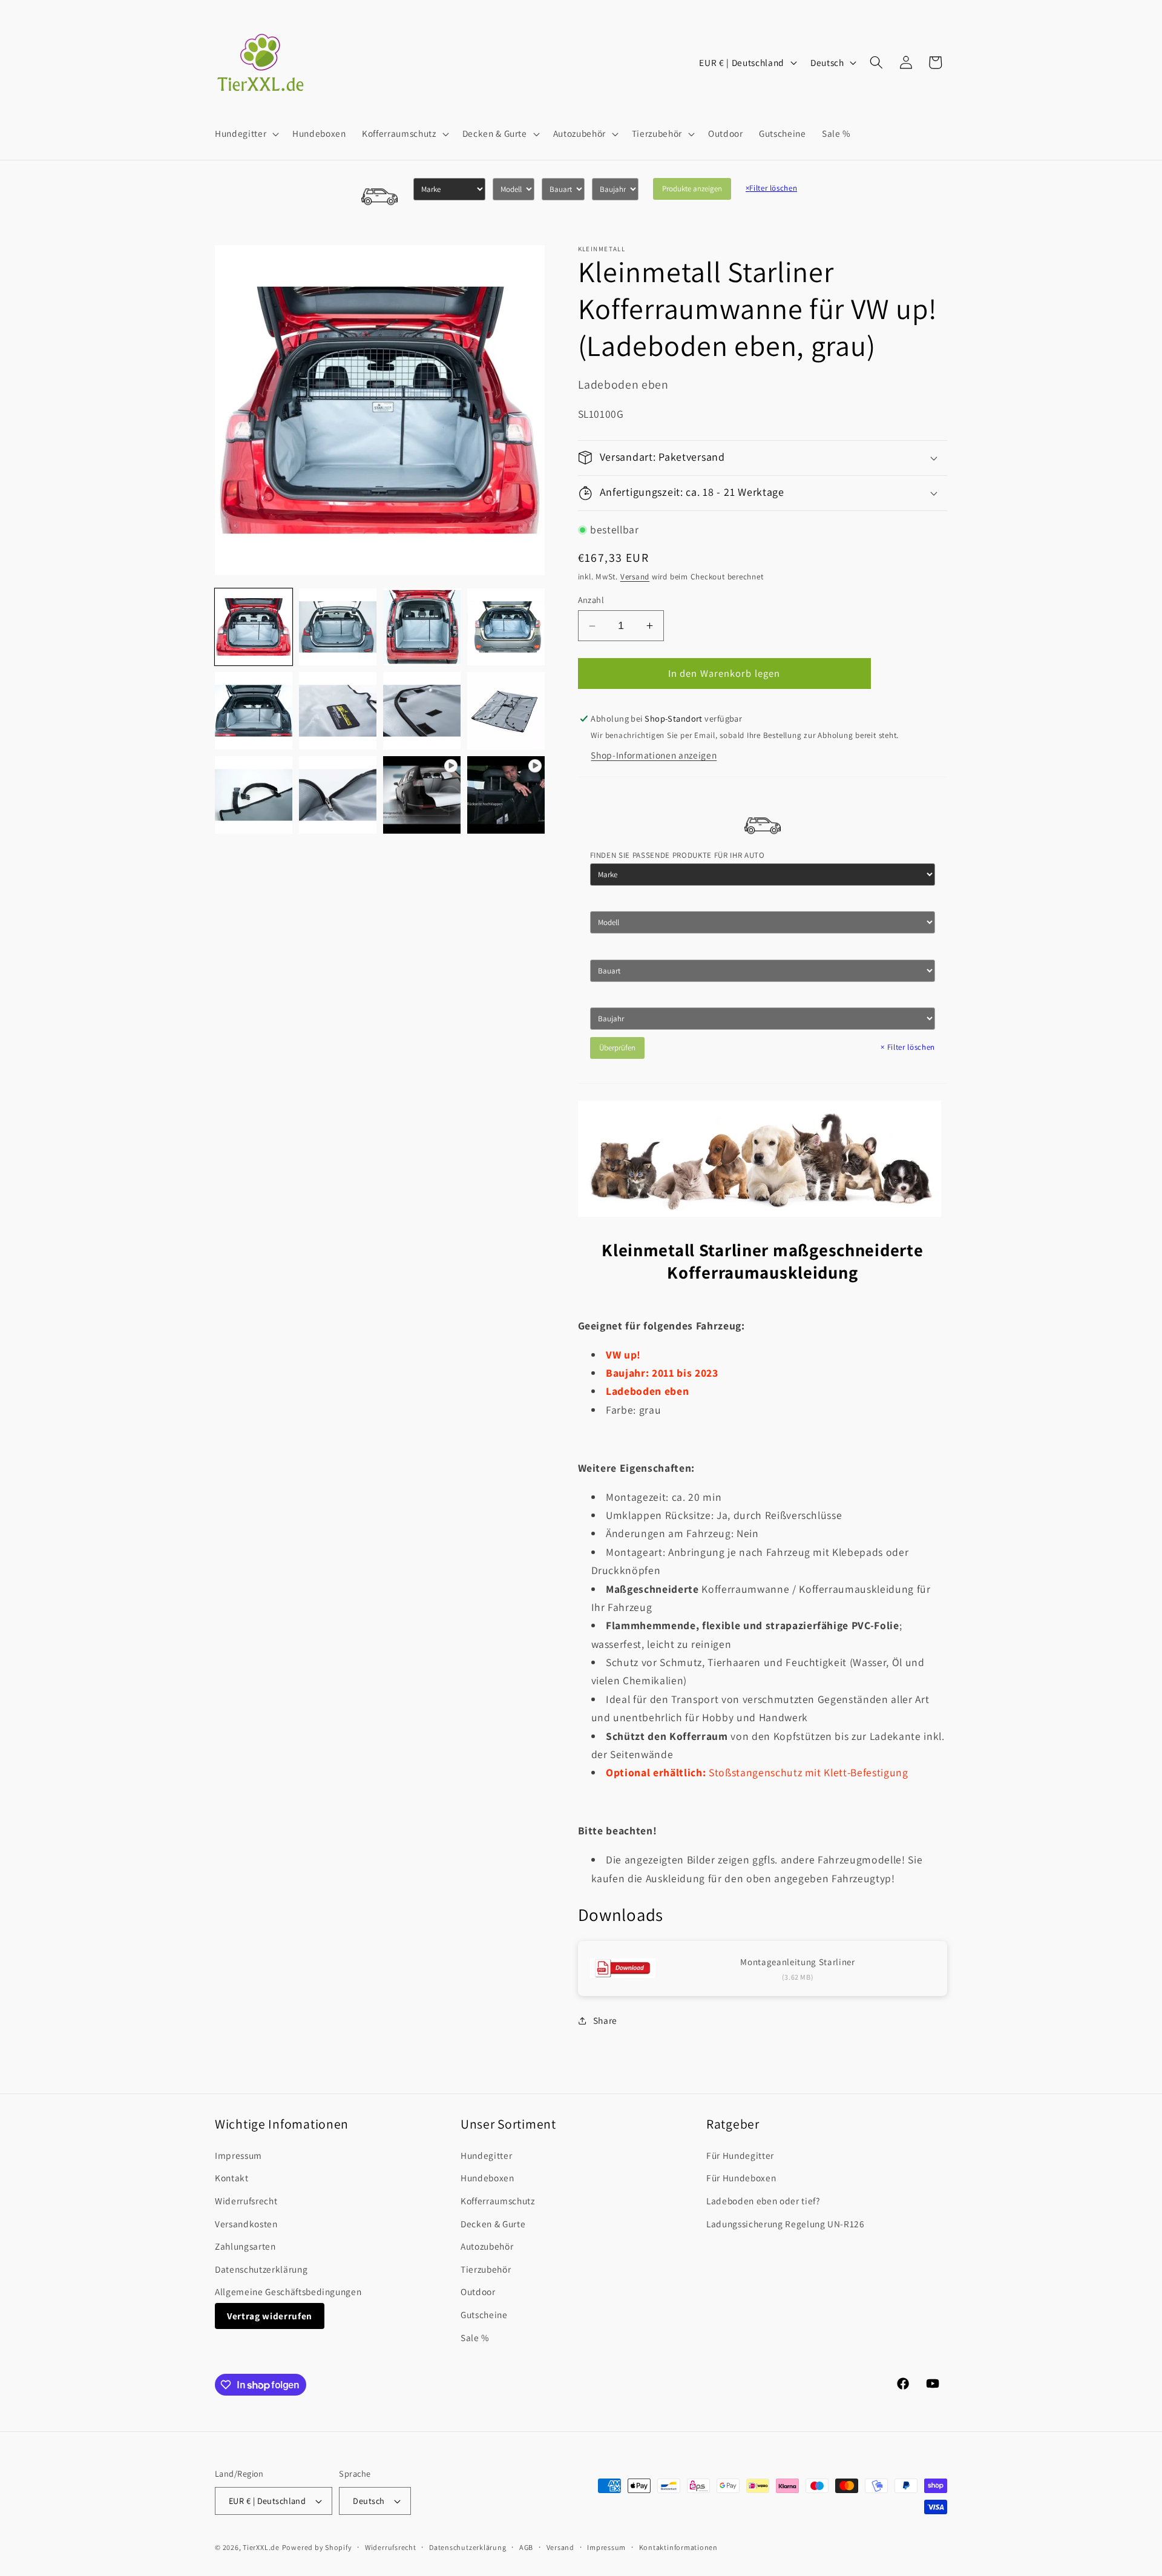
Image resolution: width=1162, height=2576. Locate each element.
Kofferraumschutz (498, 2201)
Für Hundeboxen (741, 2178)
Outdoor (478, 2291)
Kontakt (232, 2178)
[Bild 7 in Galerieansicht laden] (422, 711)
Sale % (475, 2337)
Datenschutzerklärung (261, 2269)
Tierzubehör (486, 2269)
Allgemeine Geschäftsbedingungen (288, 2291)
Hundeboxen (487, 2178)
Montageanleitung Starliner (797, 1962)
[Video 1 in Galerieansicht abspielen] (422, 795)
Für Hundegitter (740, 2155)
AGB (526, 2547)
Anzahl (591, 600)
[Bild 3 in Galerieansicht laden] (422, 627)
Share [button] (605, 2020)
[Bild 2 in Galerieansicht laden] (338, 627)
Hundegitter (486, 2155)
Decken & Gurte (493, 2224)
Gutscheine (484, 2314)
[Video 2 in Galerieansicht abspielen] (506, 795)
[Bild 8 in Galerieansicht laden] (506, 711)
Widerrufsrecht (246, 2201)
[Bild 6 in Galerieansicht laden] (338, 711)
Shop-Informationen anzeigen (654, 755)
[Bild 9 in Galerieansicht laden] (254, 795)
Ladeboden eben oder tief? (763, 2201)
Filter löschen (772, 188)
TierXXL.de (261, 2547)
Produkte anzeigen (692, 189)
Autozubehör (487, 2246)
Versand (635, 577)
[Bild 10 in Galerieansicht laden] (338, 795)
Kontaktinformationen (678, 2547)
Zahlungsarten (245, 2246)
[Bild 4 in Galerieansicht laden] (506, 627)
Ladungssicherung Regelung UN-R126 (786, 2224)
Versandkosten (246, 2224)
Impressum (238, 2155)
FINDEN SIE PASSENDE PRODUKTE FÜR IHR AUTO (678, 855)
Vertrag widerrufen (270, 2316)
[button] (246, 134)
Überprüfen (617, 1048)
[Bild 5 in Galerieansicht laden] (254, 711)
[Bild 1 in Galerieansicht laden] (254, 627)
